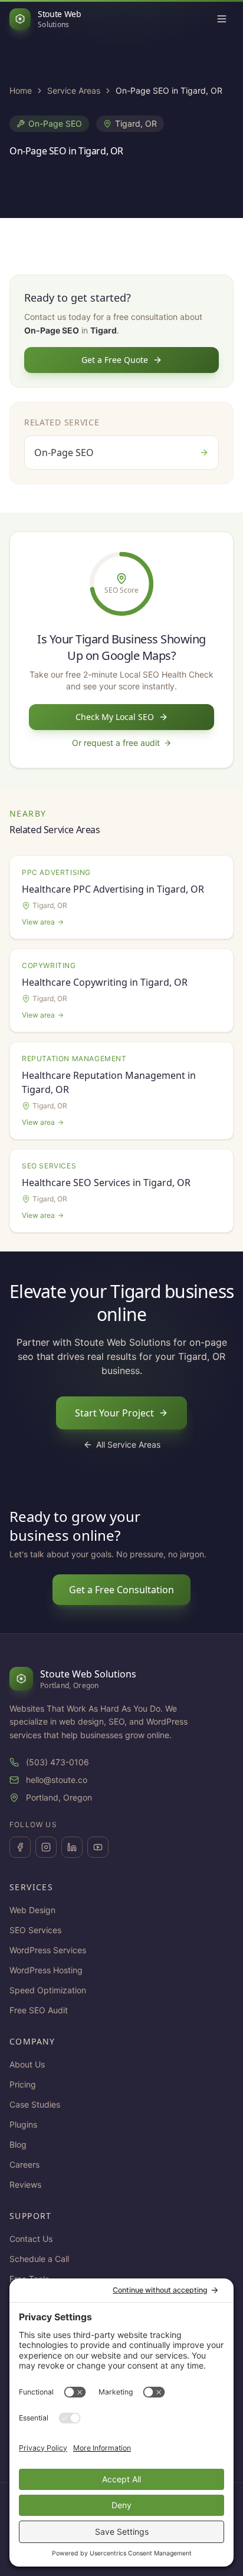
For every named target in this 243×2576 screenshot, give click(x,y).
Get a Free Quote (115, 360)
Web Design (32, 1910)
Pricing (23, 2084)
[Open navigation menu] (222, 19)
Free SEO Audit (39, 2010)
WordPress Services (48, 1950)
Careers (24, 2164)
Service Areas (74, 90)
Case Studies (35, 2104)
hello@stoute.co (57, 1780)
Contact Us (31, 2239)
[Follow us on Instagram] (46, 1847)
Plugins (23, 2124)
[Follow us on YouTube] (98, 1847)
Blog (18, 2144)
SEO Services (35, 1930)
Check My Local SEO (115, 717)
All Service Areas (128, 1444)
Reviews (25, 2184)
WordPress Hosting (46, 1970)
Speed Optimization (48, 1990)
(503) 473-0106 (58, 1762)
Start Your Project (114, 1413)
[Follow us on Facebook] (20, 1847)
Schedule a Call (39, 2259)
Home (21, 90)
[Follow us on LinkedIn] (72, 1847)
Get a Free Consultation (121, 1590)
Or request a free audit (116, 743)
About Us (27, 2064)
